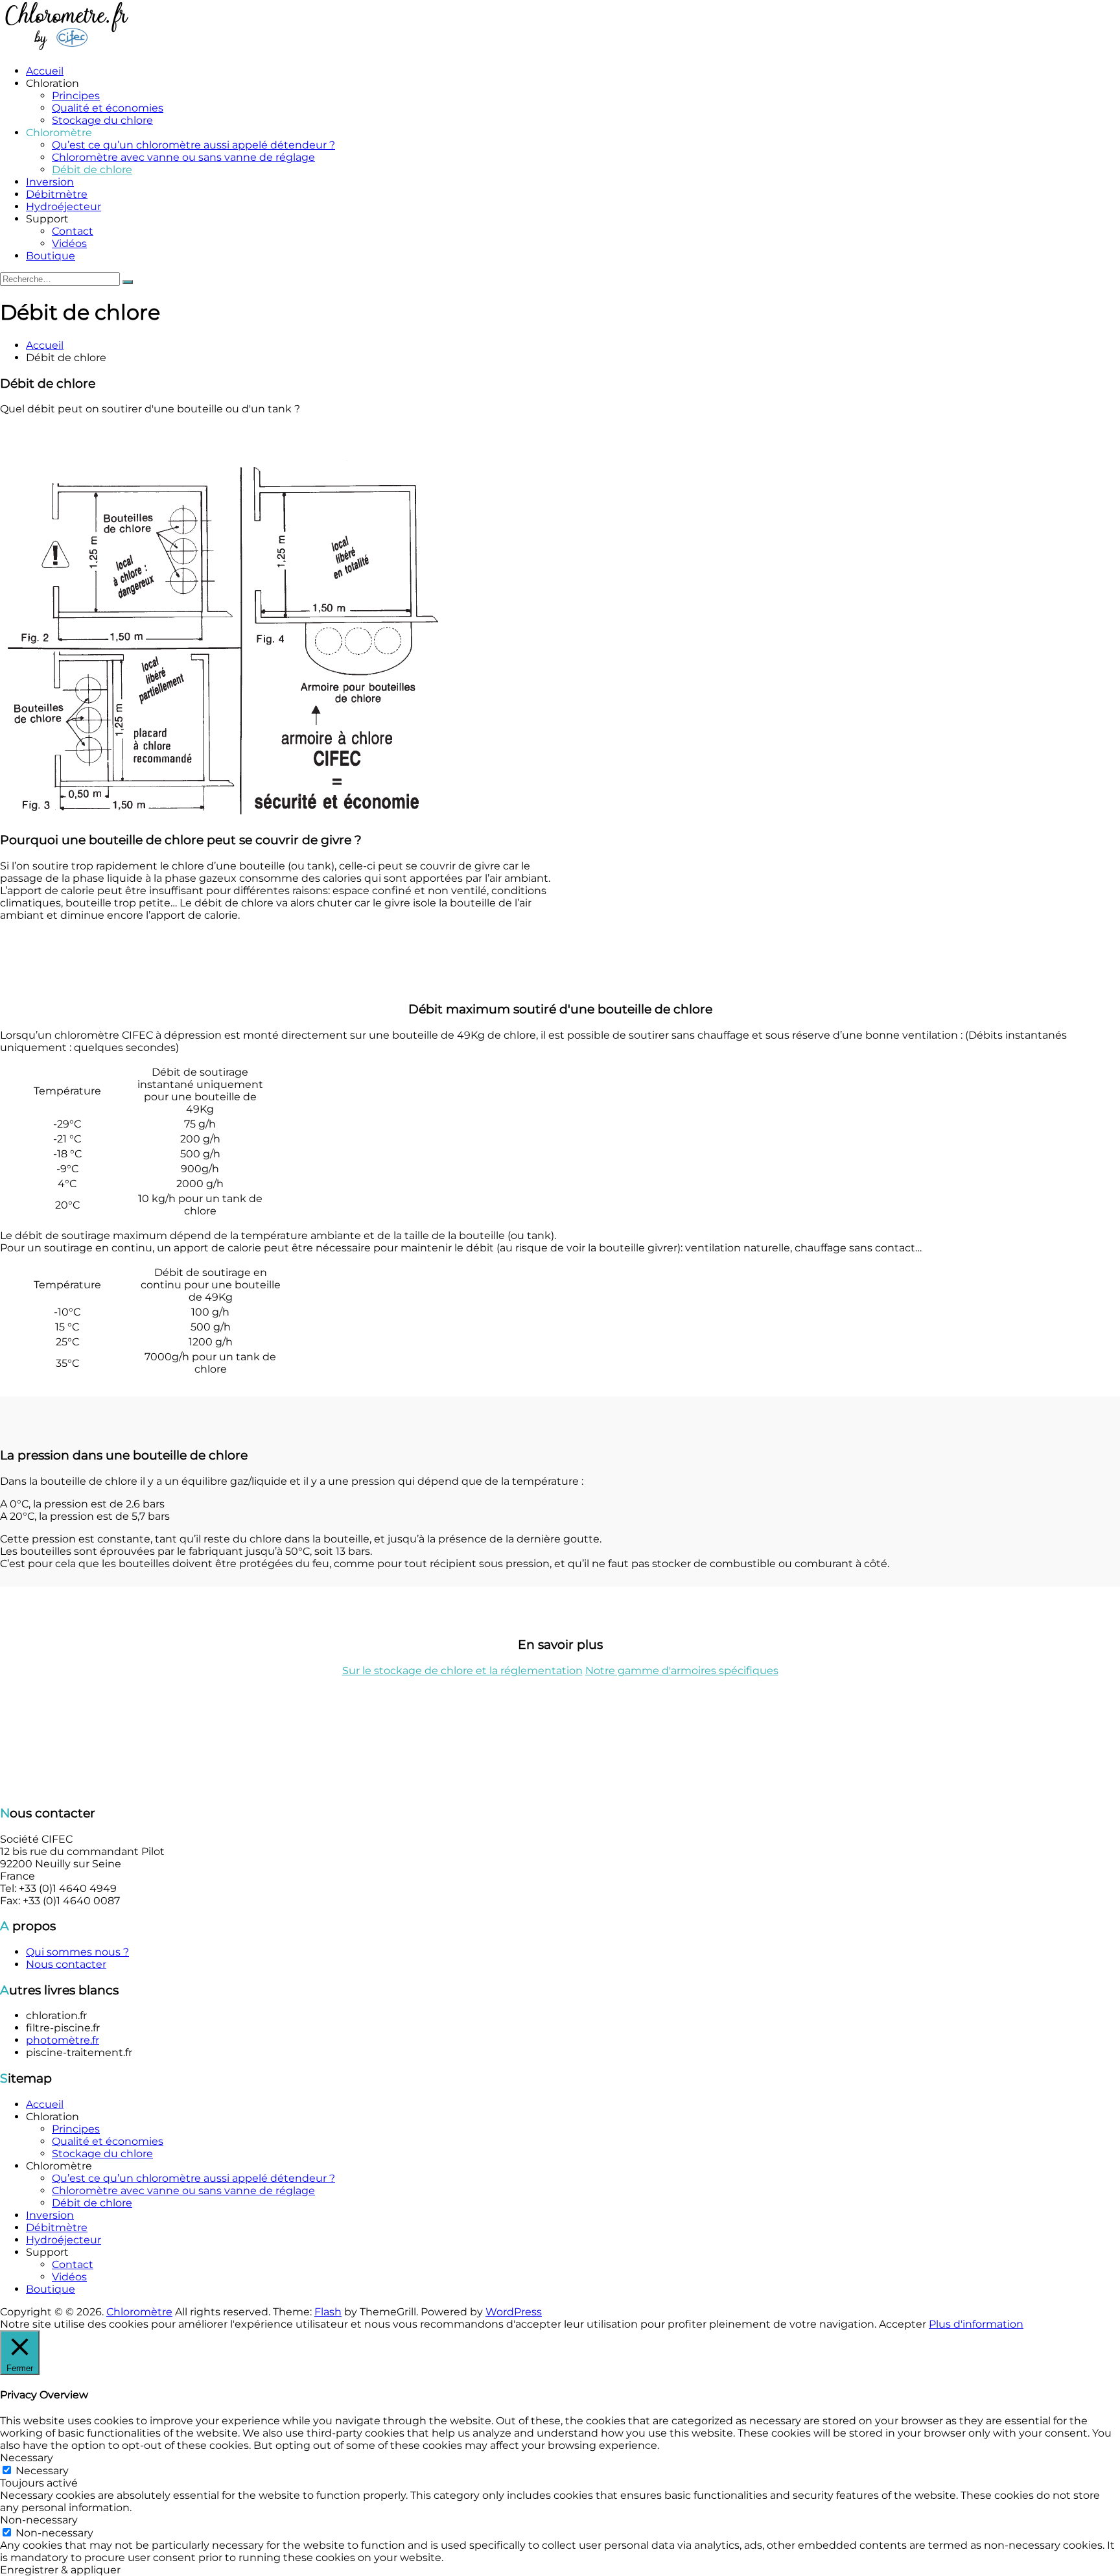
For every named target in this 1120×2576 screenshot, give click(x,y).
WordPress (514, 2312)
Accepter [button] (903, 2324)
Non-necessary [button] (39, 2520)
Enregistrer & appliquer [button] (60, 2570)
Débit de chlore (92, 170)
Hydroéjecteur (64, 207)
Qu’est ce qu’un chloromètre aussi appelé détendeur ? (193, 145)
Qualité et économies (108, 108)
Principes (76, 96)
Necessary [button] (27, 2458)
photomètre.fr (63, 2040)
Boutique (51, 256)
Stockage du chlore (102, 120)
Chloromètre (139, 2312)
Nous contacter (66, 1964)
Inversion (50, 182)
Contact (73, 231)
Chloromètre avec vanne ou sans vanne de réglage (183, 157)
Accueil (45, 71)
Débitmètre (57, 194)
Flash (328, 2312)
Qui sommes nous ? (77, 1952)
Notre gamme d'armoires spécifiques (682, 1671)
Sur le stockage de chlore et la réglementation (462, 1671)
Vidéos (69, 243)
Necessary (42, 2471)
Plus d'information (976, 2324)
